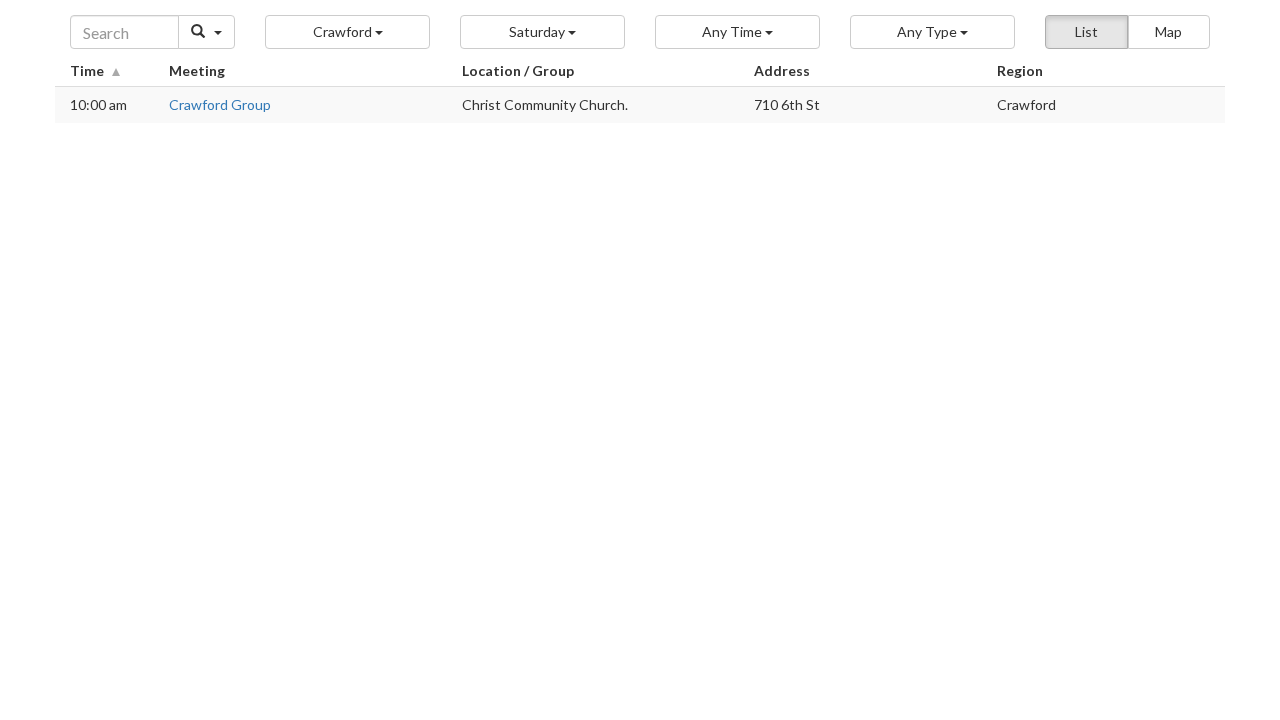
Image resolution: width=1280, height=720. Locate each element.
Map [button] (1168, 31)
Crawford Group (220, 104)
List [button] (1086, 31)
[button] (347, 32)
